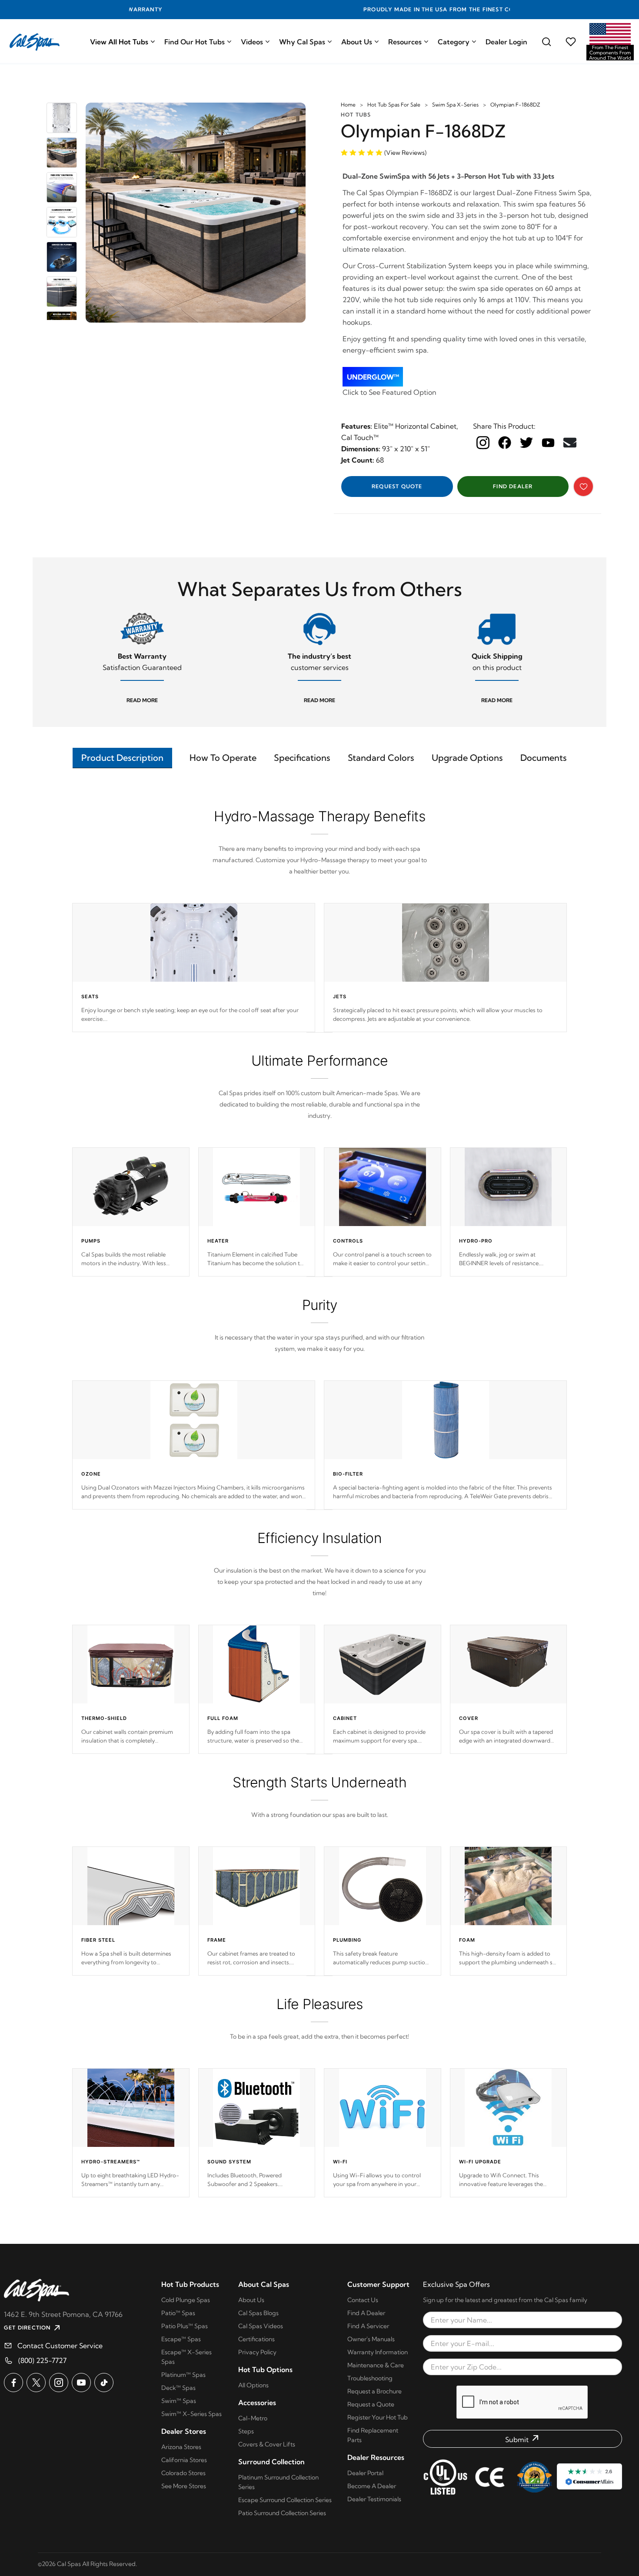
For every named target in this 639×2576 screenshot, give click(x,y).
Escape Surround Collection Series (285, 2500)
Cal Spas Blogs (258, 2313)
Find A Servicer (368, 2326)
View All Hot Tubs (119, 42)
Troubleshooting (370, 2378)
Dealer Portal (365, 2473)
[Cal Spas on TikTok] (104, 2383)
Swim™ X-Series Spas (191, 2414)
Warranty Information (378, 2352)
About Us (357, 42)
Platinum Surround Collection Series (278, 2482)
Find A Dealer (366, 2313)
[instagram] (483, 443)
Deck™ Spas (178, 2388)
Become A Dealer (372, 2486)
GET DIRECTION (27, 2328)
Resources (405, 42)
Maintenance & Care (376, 2365)
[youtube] (548, 442)
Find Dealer (513, 486)
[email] (570, 443)
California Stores (184, 2460)
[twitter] (526, 443)
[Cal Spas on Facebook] (13, 2383)
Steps (246, 2431)
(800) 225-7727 (42, 2360)
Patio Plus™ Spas (185, 2326)
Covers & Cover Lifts (267, 2444)
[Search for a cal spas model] (546, 42)
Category (454, 42)
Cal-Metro (253, 2418)
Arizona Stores (181, 2447)
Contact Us (363, 2300)
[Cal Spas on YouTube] (81, 2383)
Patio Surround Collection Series (282, 2513)
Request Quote (397, 486)
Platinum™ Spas (183, 2375)
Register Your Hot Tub (378, 2417)
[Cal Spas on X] (36, 2383)
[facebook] (505, 443)
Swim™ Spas (179, 2401)
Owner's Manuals (371, 2339)
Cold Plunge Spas (186, 2300)
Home (348, 105)
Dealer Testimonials (374, 2499)
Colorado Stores (183, 2473)
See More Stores (184, 2486)
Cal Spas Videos (261, 2326)
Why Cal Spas (302, 42)
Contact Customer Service (60, 2346)
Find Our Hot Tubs (195, 42)
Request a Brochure (374, 2391)
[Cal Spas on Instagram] (59, 2383)
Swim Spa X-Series (455, 105)
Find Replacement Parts (373, 2435)
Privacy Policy (257, 2352)
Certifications (256, 2339)
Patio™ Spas (178, 2313)
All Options (253, 2385)
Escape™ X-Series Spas (186, 2357)
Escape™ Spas (181, 2339)
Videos (252, 42)
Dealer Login (506, 42)
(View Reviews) (405, 153)
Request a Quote (371, 2404)
